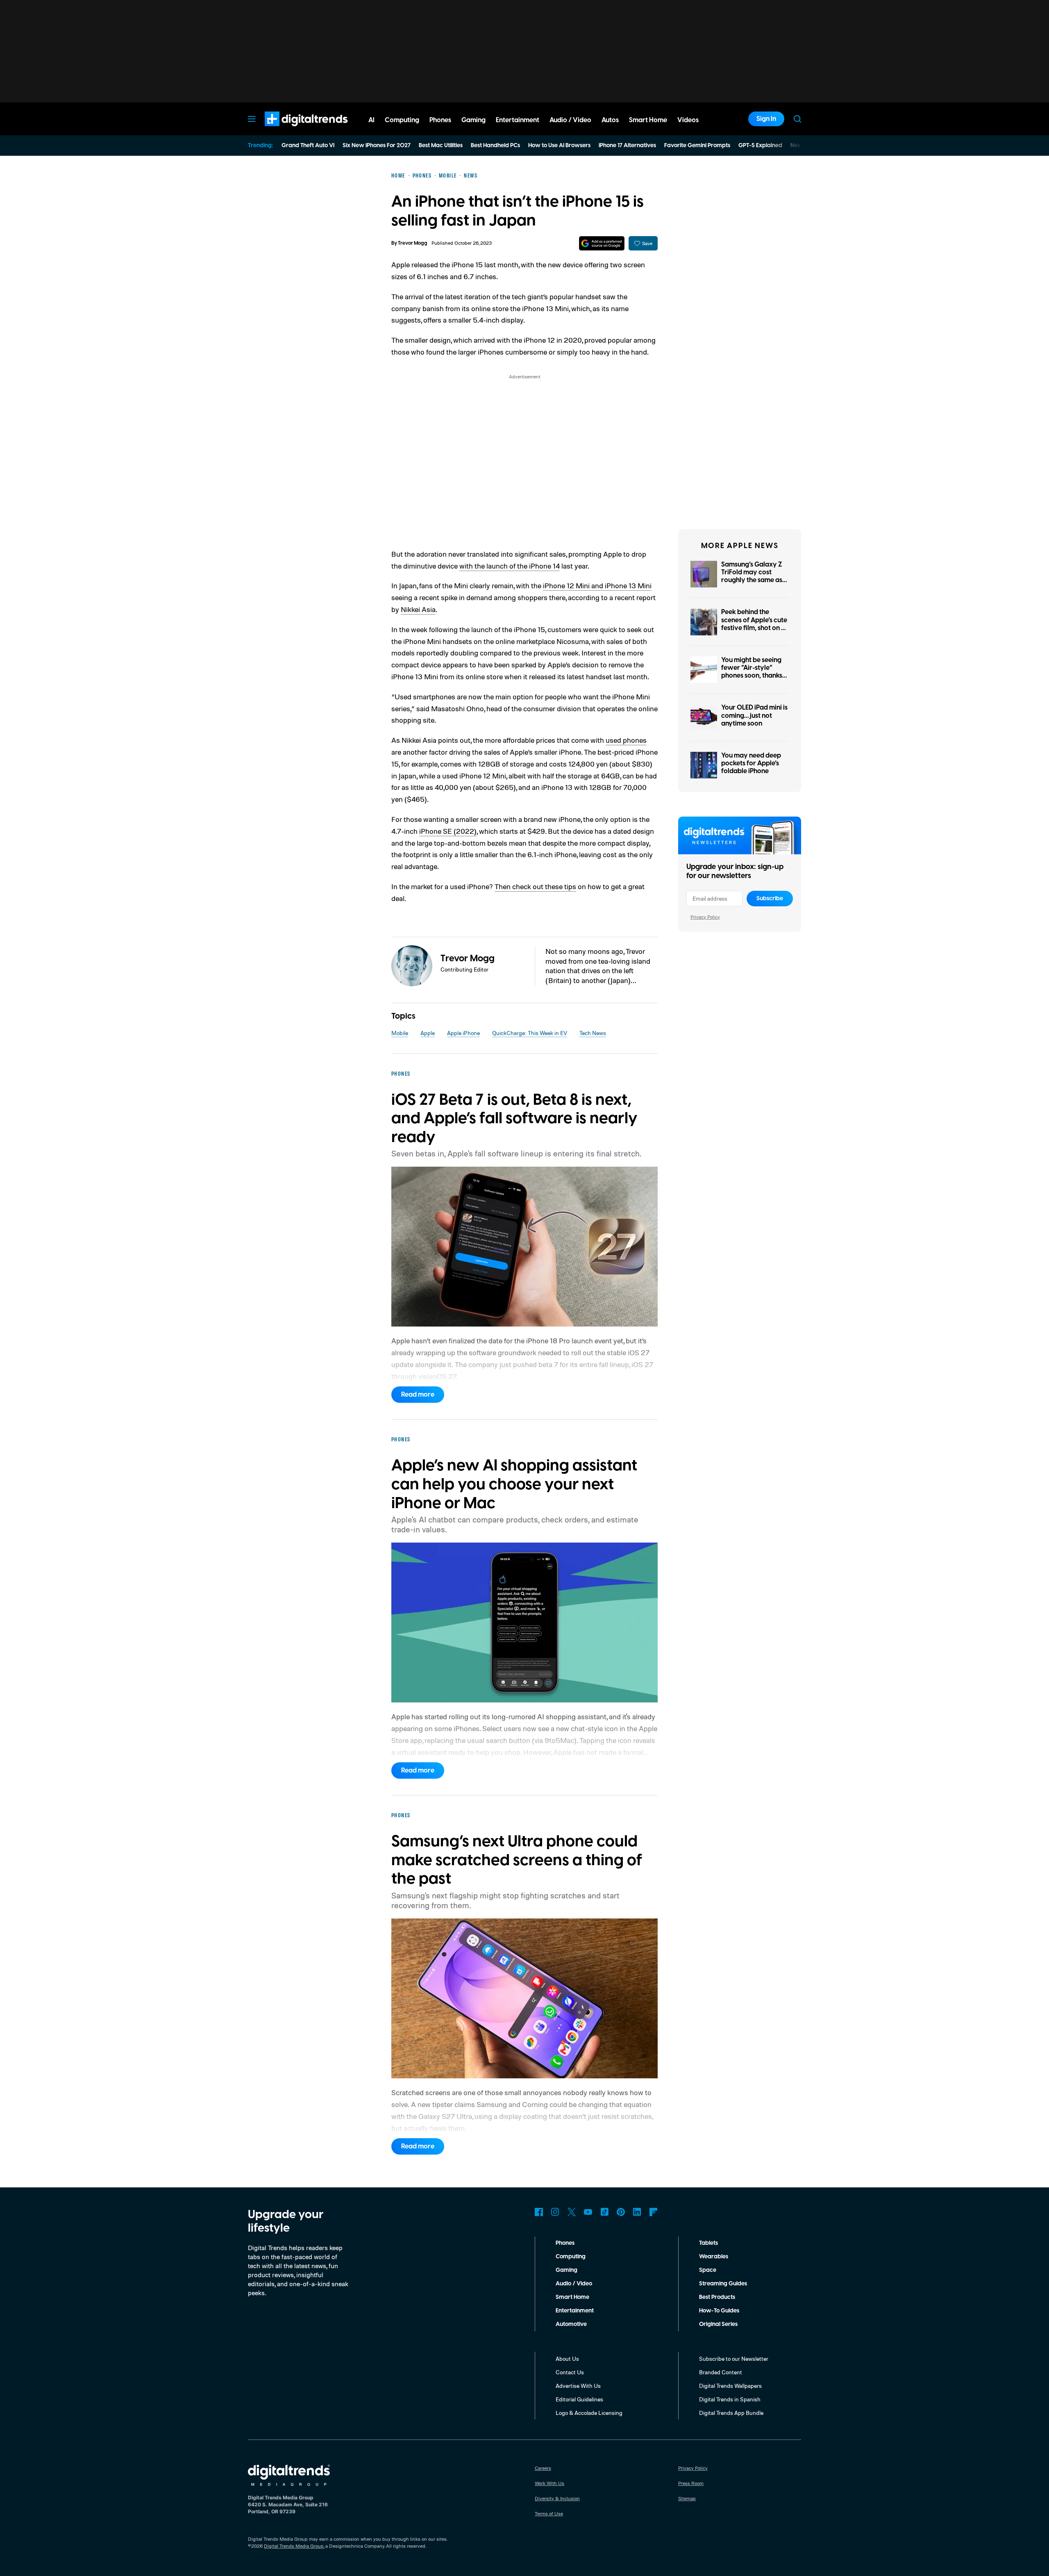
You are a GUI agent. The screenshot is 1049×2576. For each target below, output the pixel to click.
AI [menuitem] (371, 120)
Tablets (708, 2243)
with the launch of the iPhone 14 (510, 566)
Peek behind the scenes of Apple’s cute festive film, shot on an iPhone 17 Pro (755, 624)
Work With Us (549, 2483)
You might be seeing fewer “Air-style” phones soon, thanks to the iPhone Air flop (753, 672)
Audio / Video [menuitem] (570, 120)
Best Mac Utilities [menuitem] (441, 146)
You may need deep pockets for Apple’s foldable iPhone (751, 763)
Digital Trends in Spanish (730, 2399)
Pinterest (621, 2212)
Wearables (714, 2257)
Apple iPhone (463, 1033)
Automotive (571, 2324)
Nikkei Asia (418, 609)
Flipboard (654, 2212)
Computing (571, 2257)
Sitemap (687, 2498)
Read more (418, 1395)
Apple (428, 1033)
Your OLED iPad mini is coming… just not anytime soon (754, 715)
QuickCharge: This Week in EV (530, 1033)
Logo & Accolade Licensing (589, 2413)
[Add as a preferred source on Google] (602, 243)
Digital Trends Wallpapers (730, 2386)
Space (708, 2270)
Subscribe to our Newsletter (734, 2359)
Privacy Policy (705, 917)
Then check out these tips (535, 886)
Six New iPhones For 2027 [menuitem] (377, 146)
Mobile (400, 1033)
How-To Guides (719, 2311)
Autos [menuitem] (610, 120)
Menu (252, 119)
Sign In (766, 119)
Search (797, 119)
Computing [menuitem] (402, 120)
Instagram (555, 2212)
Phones (565, 2243)
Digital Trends (291, 130)
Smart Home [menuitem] (648, 120)
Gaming (567, 2270)
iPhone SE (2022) (448, 831)
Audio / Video (574, 2284)
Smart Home (572, 2297)
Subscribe (770, 899)
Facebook (539, 2212)
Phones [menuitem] (440, 120)
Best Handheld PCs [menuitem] (495, 146)
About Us (567, 2359)
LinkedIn (637, 2212)
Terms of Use (549, 2513)
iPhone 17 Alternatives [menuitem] (627, 146)
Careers (543, 2468)
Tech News (593, 1033)
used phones (626, 740)
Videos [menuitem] (688, 120)
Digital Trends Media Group (294, 2546)
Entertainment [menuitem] (518, 120)
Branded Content (721, 2372)
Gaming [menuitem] (473, 120)
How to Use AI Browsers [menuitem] (559, 146)
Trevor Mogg (413, 243)
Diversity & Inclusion (557, 2498)
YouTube (588, 2212)
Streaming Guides (723, 2284)
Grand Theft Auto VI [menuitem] (308, 146)
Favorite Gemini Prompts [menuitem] (697, 146)
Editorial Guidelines (579, 2399)
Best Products (717, 2297)
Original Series (718, 2324)
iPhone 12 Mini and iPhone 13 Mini (597, 585)
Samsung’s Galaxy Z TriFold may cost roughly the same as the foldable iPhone (752, 576)
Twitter (572, 2212)
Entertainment (575, 2311)
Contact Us (570, 2372)
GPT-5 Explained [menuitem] (760, 146)
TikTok (604, 2212)
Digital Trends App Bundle (731, 2413)
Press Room (691, 2483)
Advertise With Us (578, 2386)
